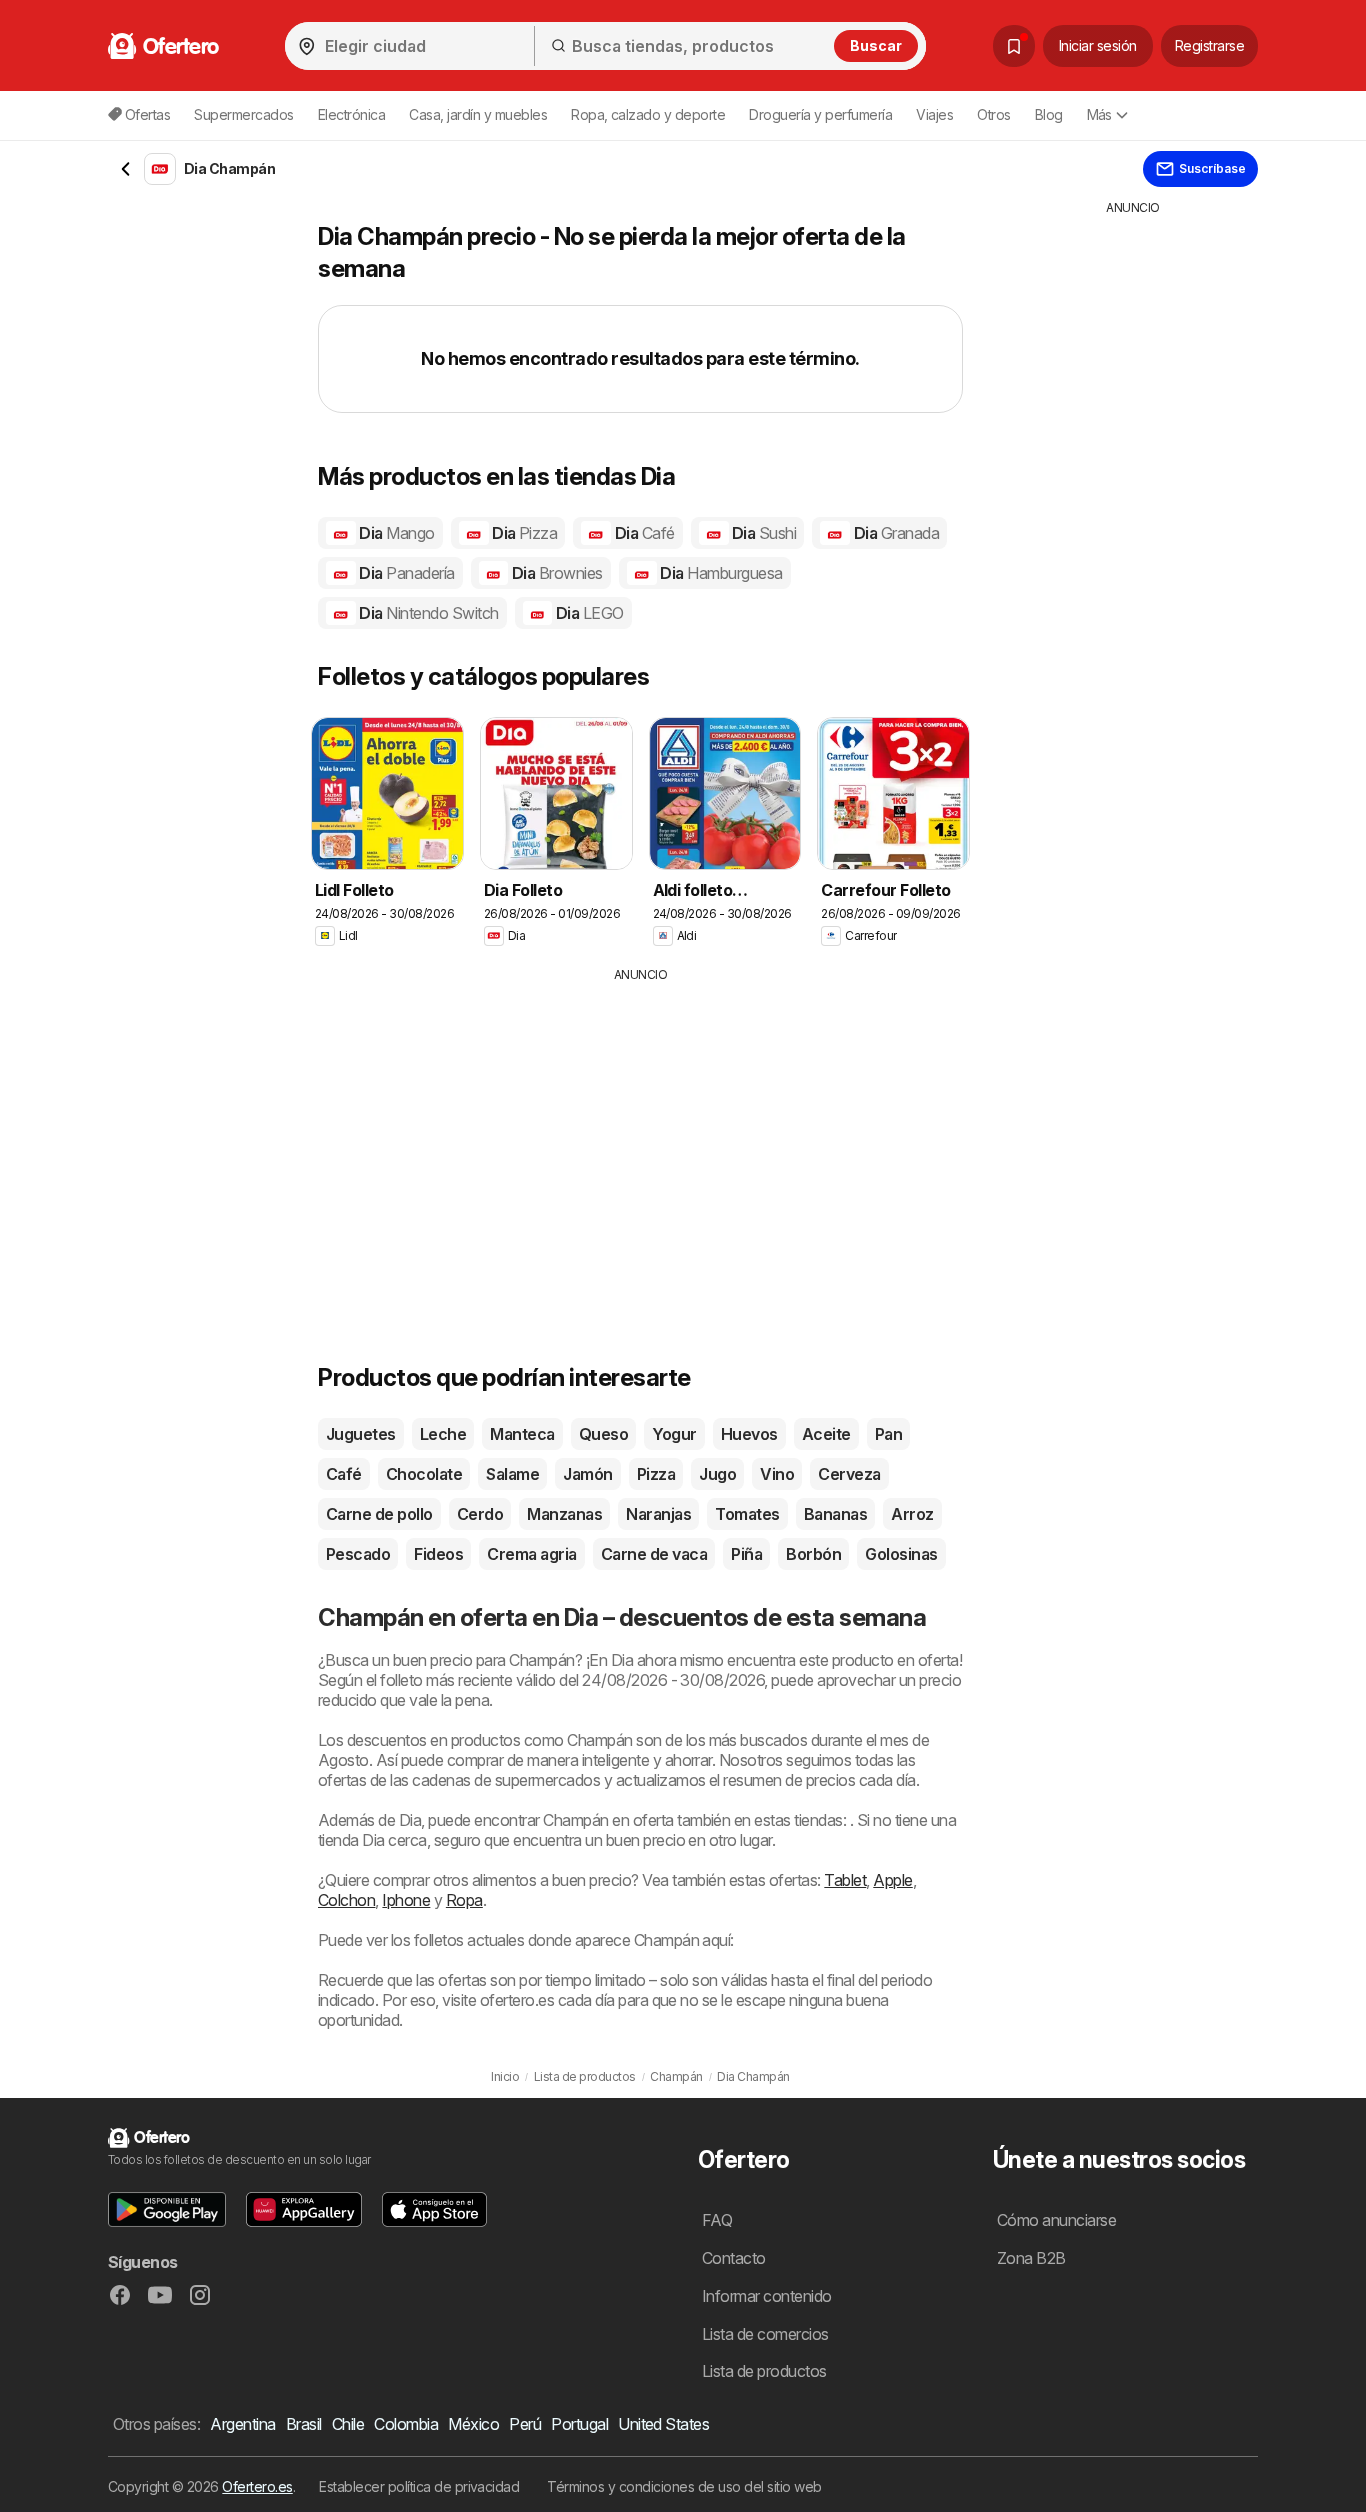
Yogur (674, 1434)
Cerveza (849, 1474)
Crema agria (531, 1554)
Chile (348, 2424)
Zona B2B (1031, 2258)
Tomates (747, 1514)
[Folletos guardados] (1014, 46)
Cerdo (480, 1514)
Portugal (579, 2424)
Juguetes (361, 1434)
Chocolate (424, 1474)
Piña (746, 1554)
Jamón (587, 1474)
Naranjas (658, 1514)
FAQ (717, 2220)
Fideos (438, 1554)
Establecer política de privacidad (419, 2486)
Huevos (749, 1434)
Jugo (717, 1474)
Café (344, 1474)
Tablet (845, 1880)
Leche (443, 1434)
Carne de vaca (654, 1554)
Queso (603, 1434)
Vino (777, 1474)
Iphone (406, 1900)
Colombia (406, 2424)
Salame (512, 1474)
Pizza (656, 1474)
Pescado (358, 1554)
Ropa (464, 1900)
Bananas (835, 1514)
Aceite (826, 1434)
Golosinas (901, 1554)
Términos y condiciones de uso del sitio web (684, 2486)
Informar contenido (767, 2296)
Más (1099, 114)
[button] (167, 2209)
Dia (395, 533)
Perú (525, 2424)
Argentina (242, 2424)
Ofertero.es (257, 2486)
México (473, 2424)
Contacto (734, 2258)
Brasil (304, 2424)
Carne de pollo (379, 1514)
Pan (888, 1434)
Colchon (346, 1900)
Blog (1049, 114)
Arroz (912, 1514)
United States (663, 2424)
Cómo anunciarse (1056, 2220)
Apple (892, 1880)
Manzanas (564, 1514)
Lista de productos (764, 2371)
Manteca (522, 1434)
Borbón (813, 1554)
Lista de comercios (765, 2334)
